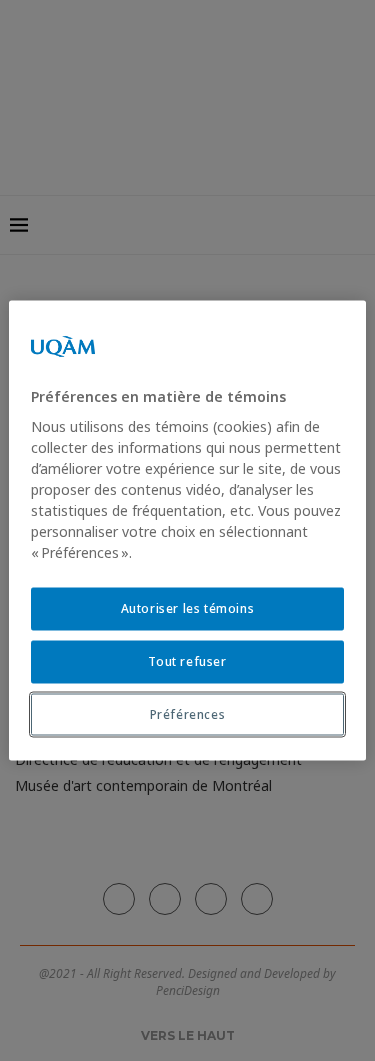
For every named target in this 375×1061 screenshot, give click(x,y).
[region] (187, 530)
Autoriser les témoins (188, 608)
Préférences (188, 713)
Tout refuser (187, 660)
